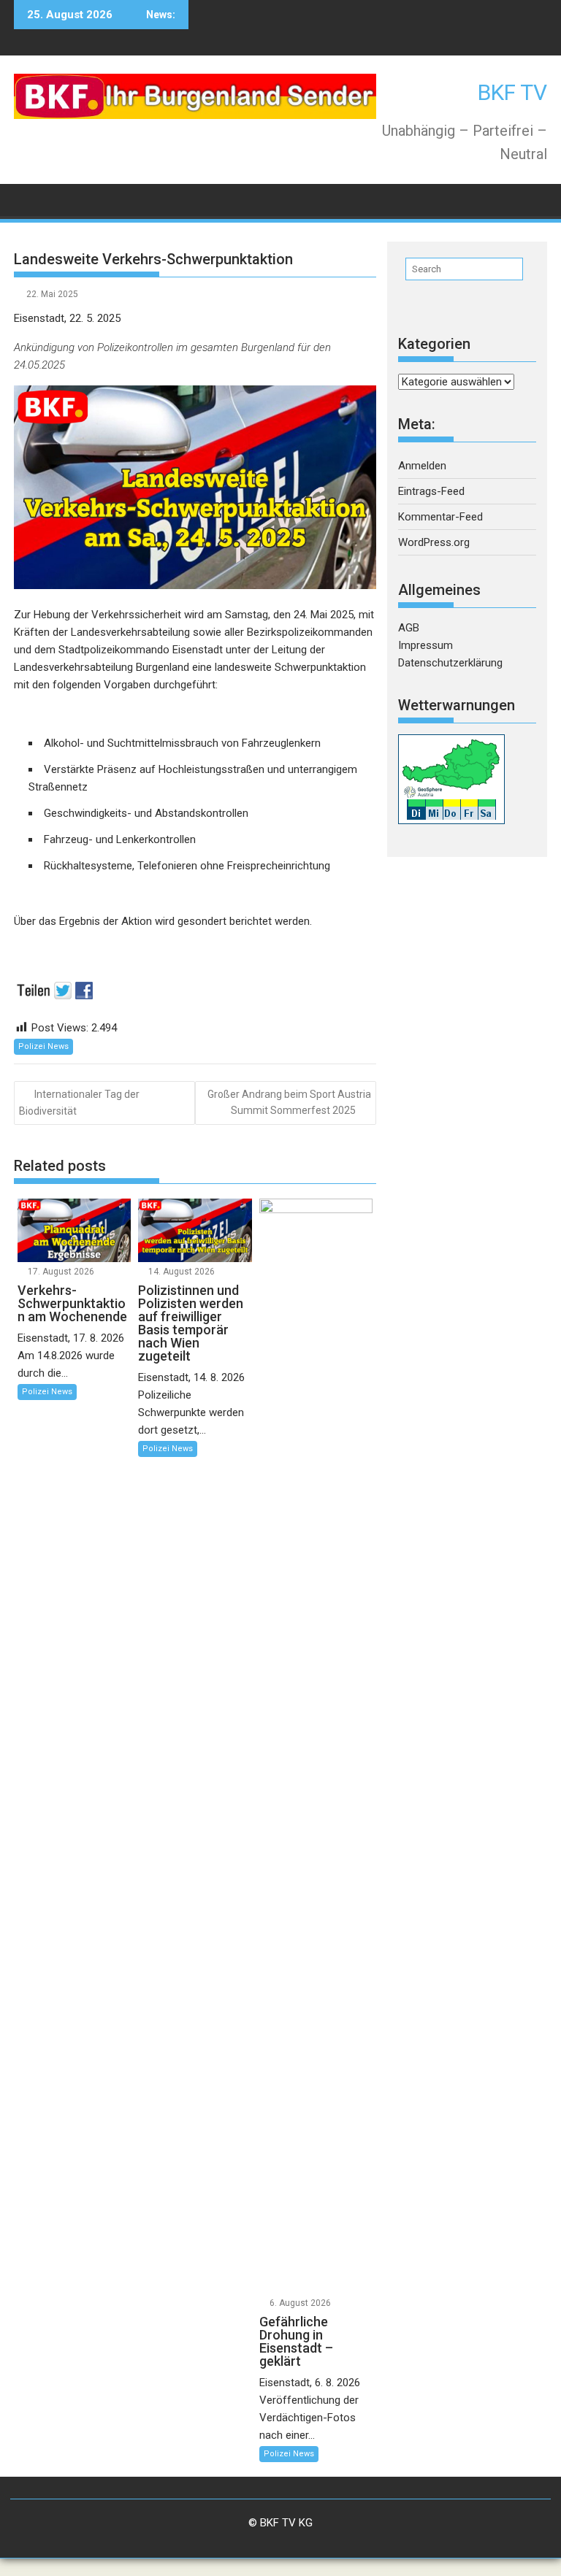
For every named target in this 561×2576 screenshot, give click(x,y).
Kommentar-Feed (440, 517)
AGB (409, 628)
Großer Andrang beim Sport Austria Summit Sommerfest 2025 (289, 1102)
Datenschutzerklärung (450, 663)
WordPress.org (434, 542)
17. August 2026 (61, 1272)
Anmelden (422, 466)
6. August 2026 (300, 2303)
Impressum (425, 645)
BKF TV (512, 92)
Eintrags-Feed (431, 491)
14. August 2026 (182, 1272)
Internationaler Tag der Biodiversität (79, 1103)
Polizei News (43, 1046)
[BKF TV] (28, 199)
